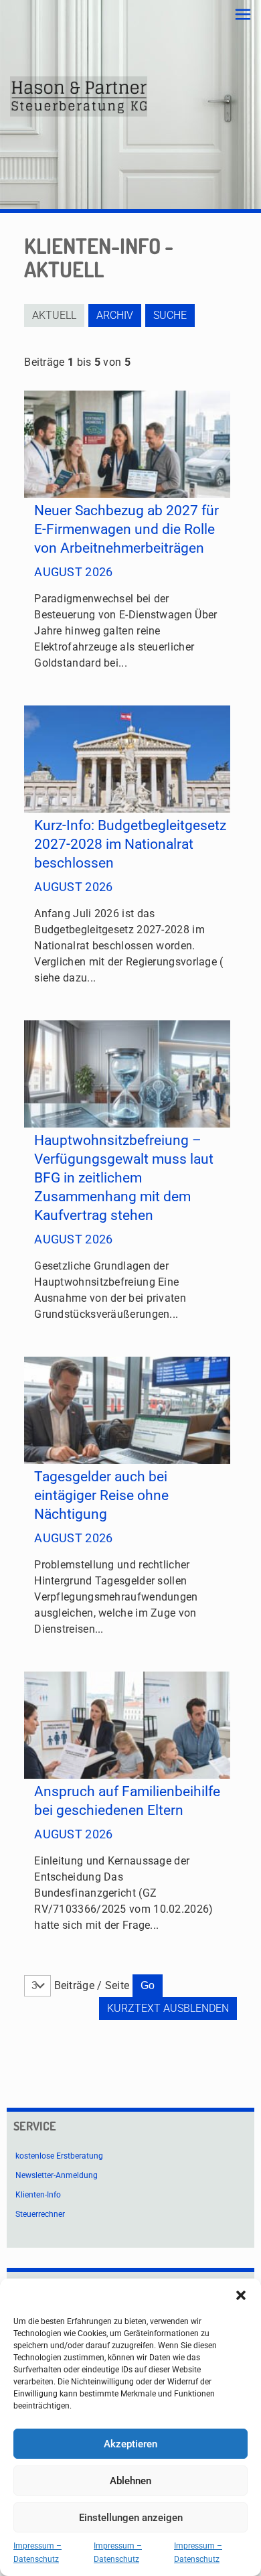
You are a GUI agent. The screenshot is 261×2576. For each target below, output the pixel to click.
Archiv (115, 315)
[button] (241, 2295)
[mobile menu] (243, 15)
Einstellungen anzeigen (131, 2518)
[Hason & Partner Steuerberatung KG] (79, 96)
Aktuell (54, 315)
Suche (170, 315)
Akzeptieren (130, 2444)
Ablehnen (130, 2481)
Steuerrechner (40, 2214)
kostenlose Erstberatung (59, 2156)
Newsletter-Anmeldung (57, 2175)
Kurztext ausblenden (168, 2008)
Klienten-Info (38, 2195)
